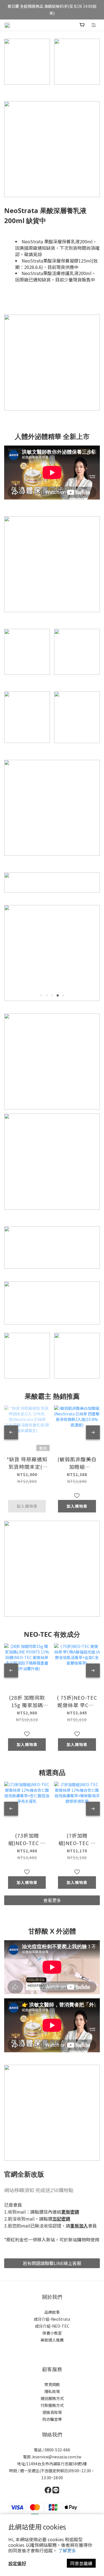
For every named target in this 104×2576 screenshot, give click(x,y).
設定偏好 (17, 2563)
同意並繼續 (81, 2563)
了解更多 (67, 2550)
